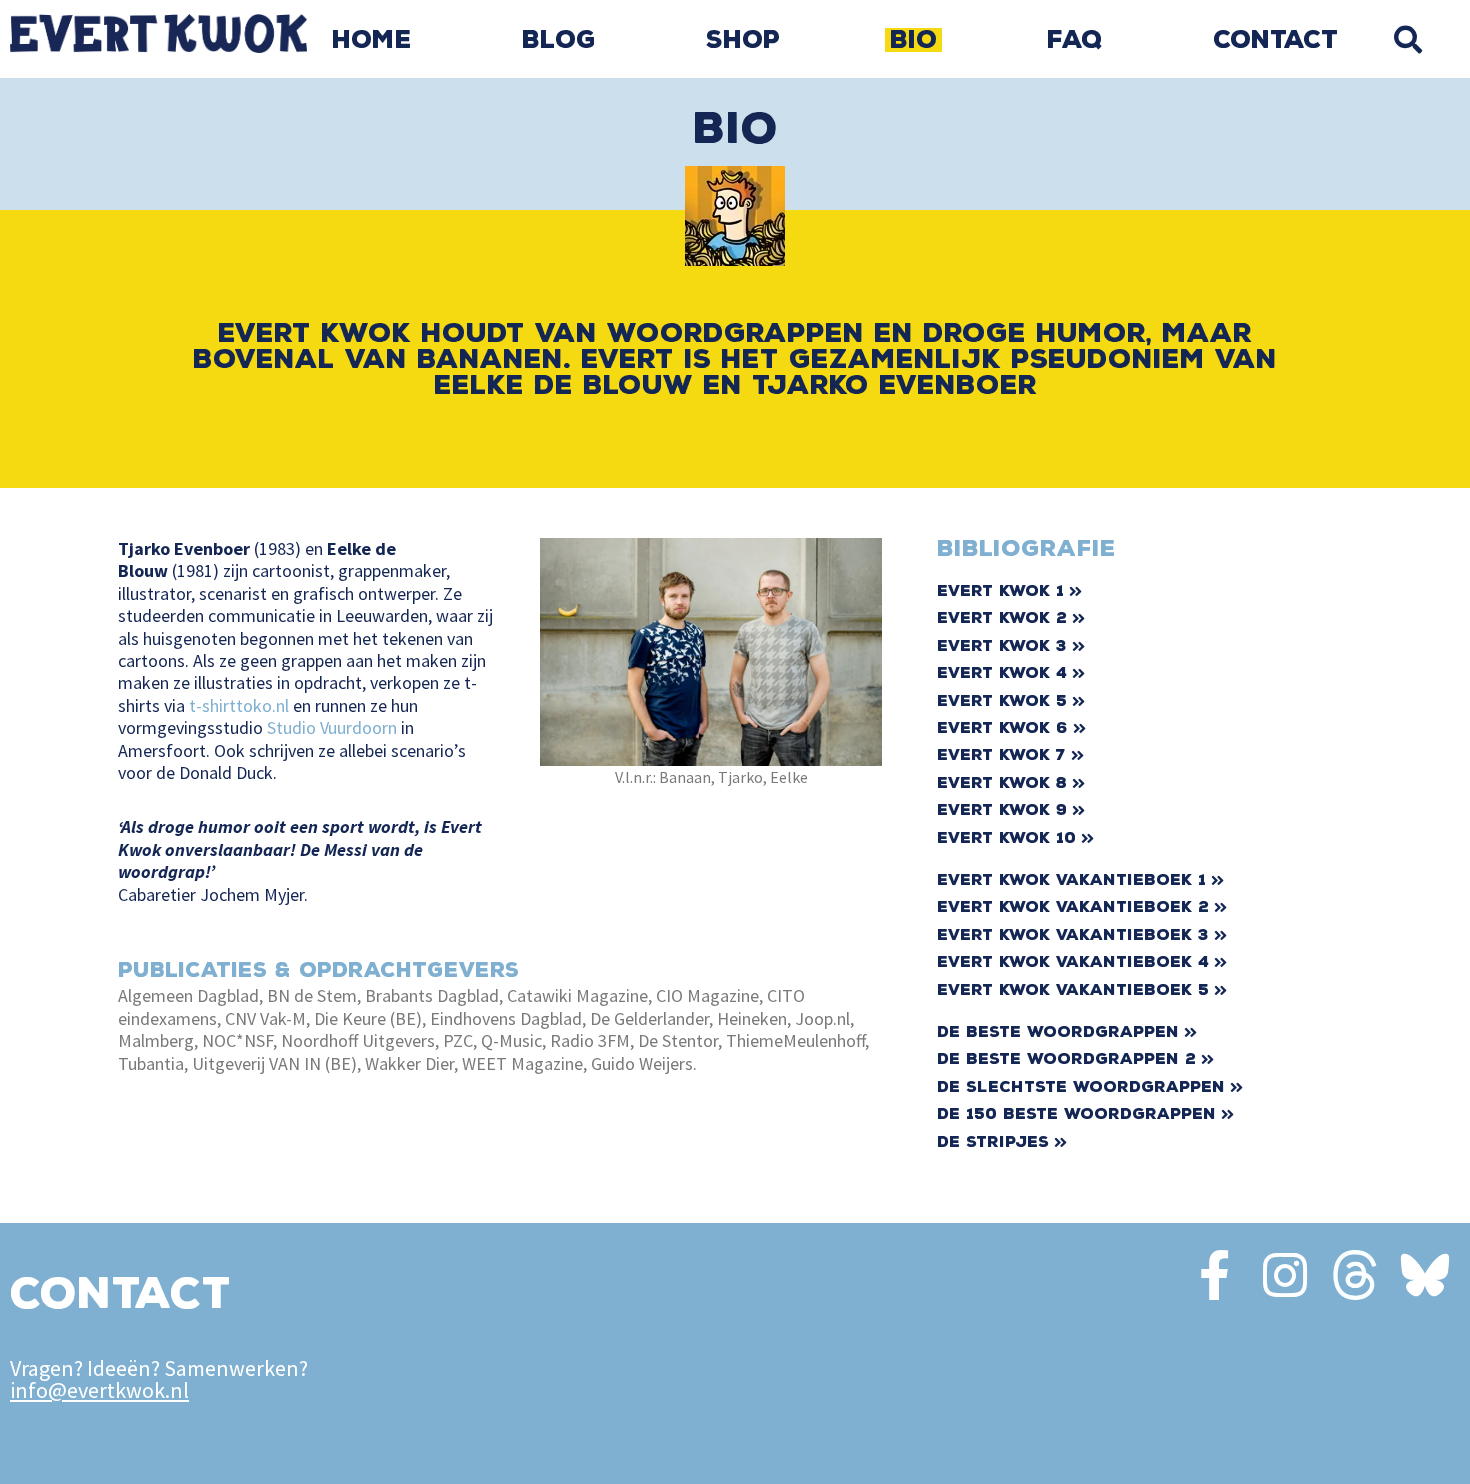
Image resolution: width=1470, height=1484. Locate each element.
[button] (1408, 39)
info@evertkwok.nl (99, 1390)
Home (372, 40)
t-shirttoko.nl (239, 705)
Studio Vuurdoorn (332, 727)
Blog (559, 40)
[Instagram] (1285, 1275)
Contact (1275, 40)
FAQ (1075, 40)
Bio (913, 40)
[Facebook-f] (1215, 1275)
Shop (743, 40)
